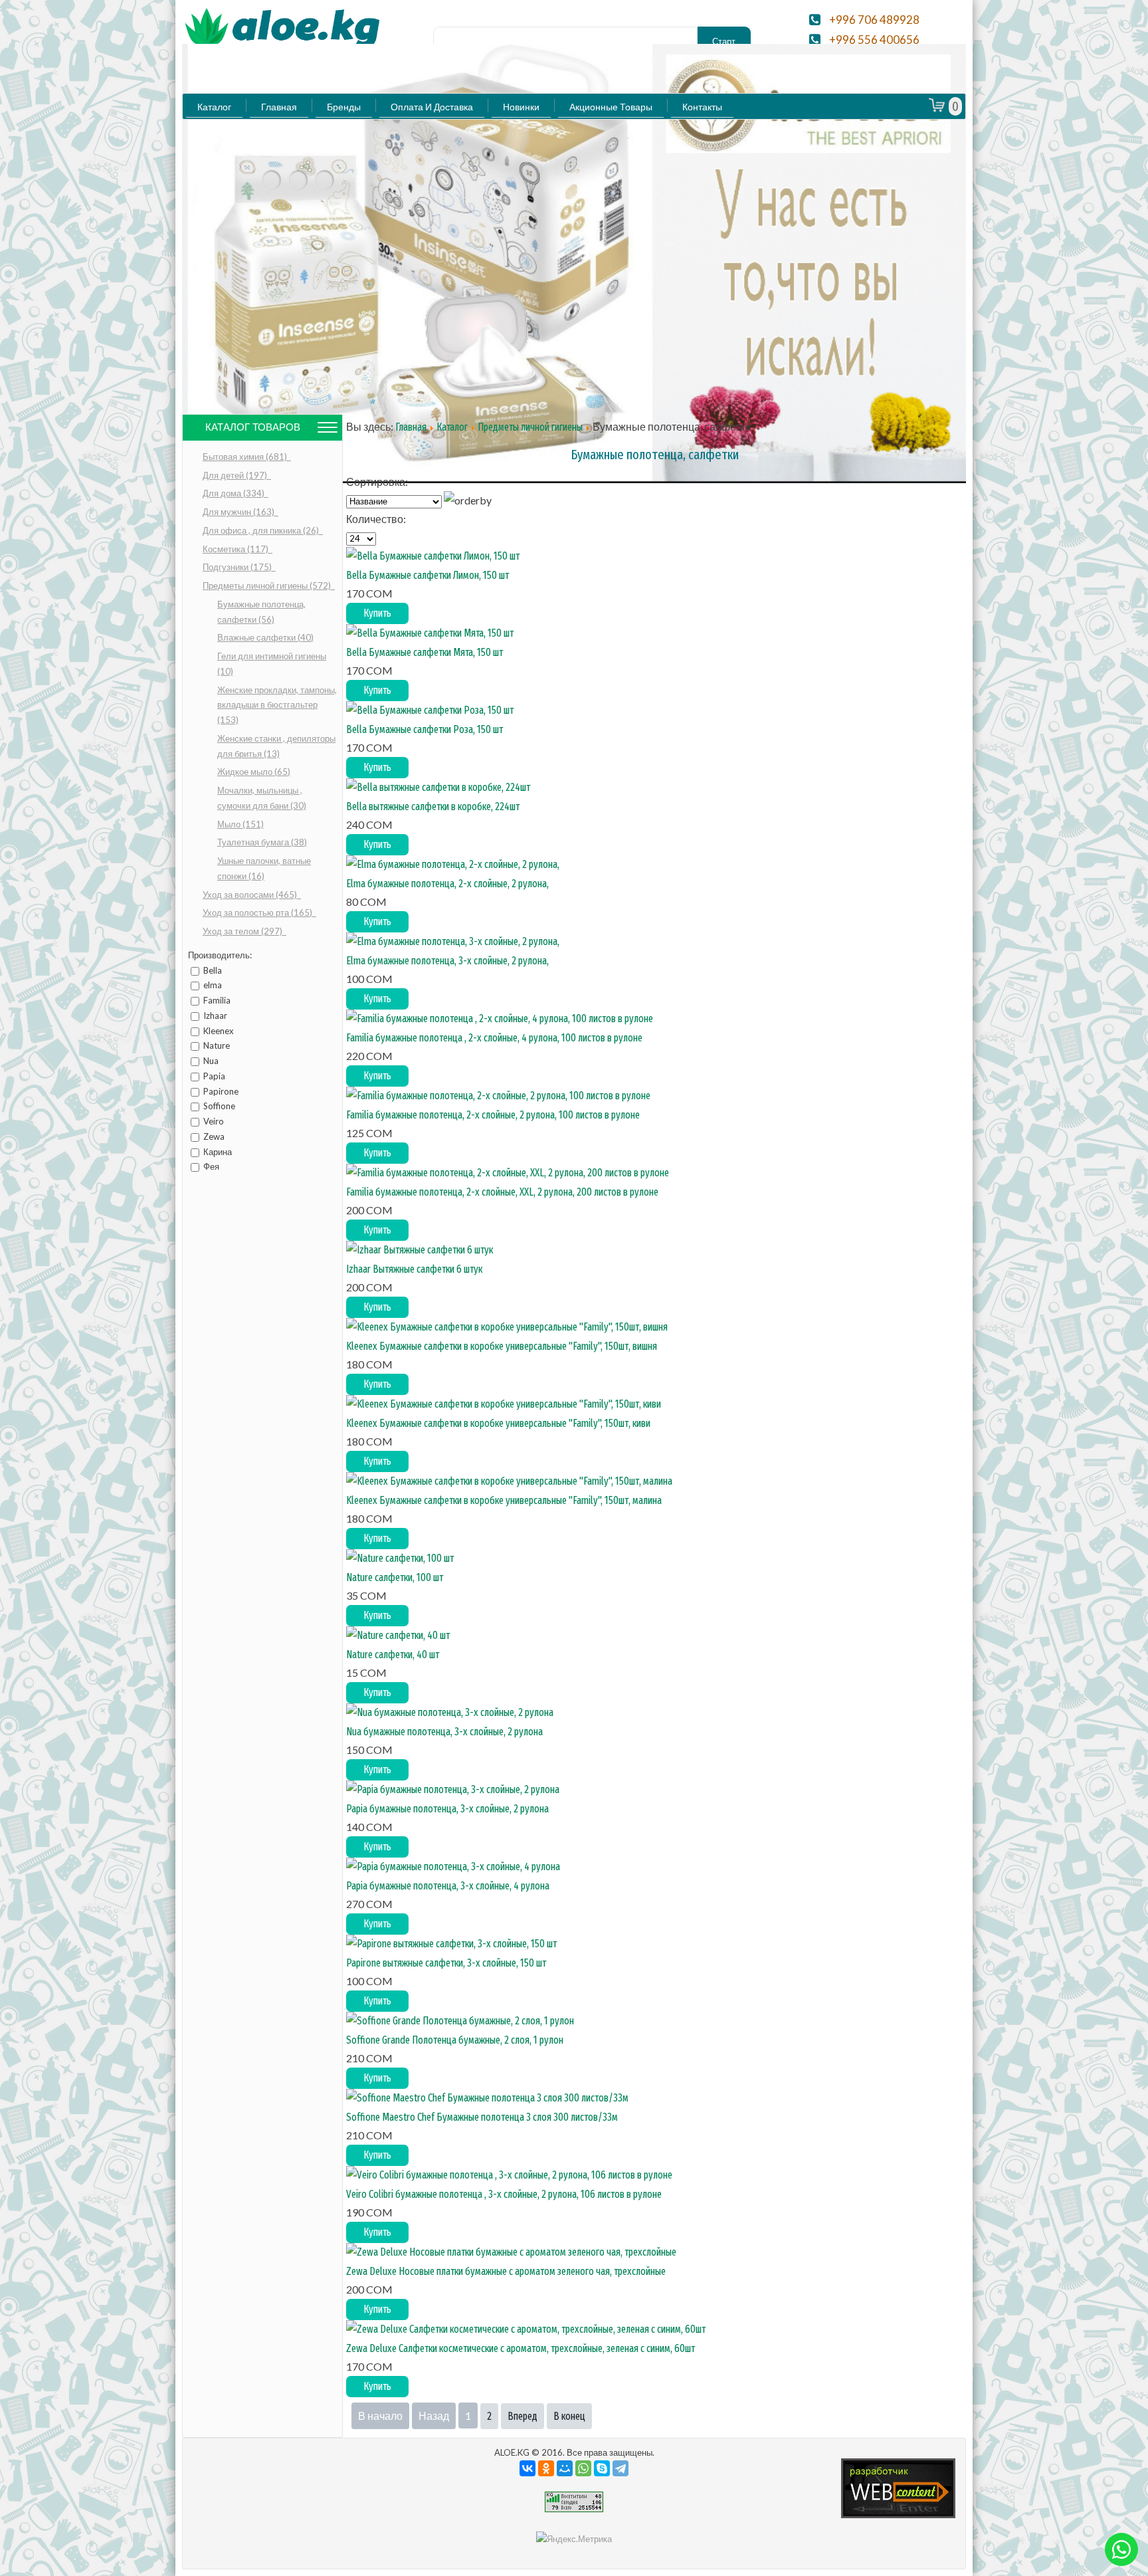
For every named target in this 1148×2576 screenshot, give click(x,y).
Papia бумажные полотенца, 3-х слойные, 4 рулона (448, 1886)
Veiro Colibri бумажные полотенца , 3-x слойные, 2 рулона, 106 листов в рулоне (504, 2194)
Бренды (344, 107)
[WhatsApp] (583, 2468)
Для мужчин (239, 512)
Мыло (240, 824)
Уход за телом (243, 931)
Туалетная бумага (262, 842)
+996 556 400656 (874, 40)
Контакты (702, 107)
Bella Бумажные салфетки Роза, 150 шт (425, 729)
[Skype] (602, 2468)
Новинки (521, 107)
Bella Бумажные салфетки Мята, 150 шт (425, 652)
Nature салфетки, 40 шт (393, 1655)
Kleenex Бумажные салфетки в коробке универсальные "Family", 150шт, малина (504, 1500)
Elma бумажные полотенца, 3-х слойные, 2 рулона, (447, 961)
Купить (377, 613)
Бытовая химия (246, 457)
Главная (279, 107)
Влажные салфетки (265, 637)
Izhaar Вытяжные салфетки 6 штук (414, 1269)
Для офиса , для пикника (262, 530)
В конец (569, 2416)
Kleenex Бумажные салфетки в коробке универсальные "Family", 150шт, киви (498, 1423)
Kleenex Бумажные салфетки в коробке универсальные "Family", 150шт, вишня (502, 1346)
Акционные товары (611, 107)
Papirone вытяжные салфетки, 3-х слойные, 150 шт (446, 1963)
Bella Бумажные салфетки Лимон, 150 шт (428, 575)
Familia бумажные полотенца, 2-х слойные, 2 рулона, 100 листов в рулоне (493, 1115)
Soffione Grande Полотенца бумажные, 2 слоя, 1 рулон (455, 2040)
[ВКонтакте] (527, 2468)
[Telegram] (621, 2468)
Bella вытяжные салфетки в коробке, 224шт (433, 806)
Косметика (237, 549)
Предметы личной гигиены (268, 586)
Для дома (235, 493)
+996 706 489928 (874, 20)
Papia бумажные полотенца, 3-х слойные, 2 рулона (447, 1809)
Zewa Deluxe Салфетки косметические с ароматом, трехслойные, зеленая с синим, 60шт (521, 2348)
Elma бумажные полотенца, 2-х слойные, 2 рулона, (447, 884)
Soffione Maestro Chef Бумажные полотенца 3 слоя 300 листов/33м (482, 2117)
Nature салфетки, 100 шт (395, 1577)
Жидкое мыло (254, 772)
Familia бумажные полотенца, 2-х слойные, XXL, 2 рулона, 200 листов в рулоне (502, 1192)
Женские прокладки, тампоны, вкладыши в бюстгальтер (277, 705)
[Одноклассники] (546, 2468)
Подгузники (238, 567)
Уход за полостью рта (258, 912)
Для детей (236, 475)
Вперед (523, 2416)
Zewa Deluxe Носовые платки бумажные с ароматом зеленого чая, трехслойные (506, 2271)
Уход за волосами (251, 895)
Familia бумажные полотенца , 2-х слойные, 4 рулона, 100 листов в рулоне (494, 1038)
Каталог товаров (253, 427)
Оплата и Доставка (432, 107)
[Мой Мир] (565, 2468)
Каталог (214, 107)
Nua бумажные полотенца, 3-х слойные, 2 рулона (444, 1732)
